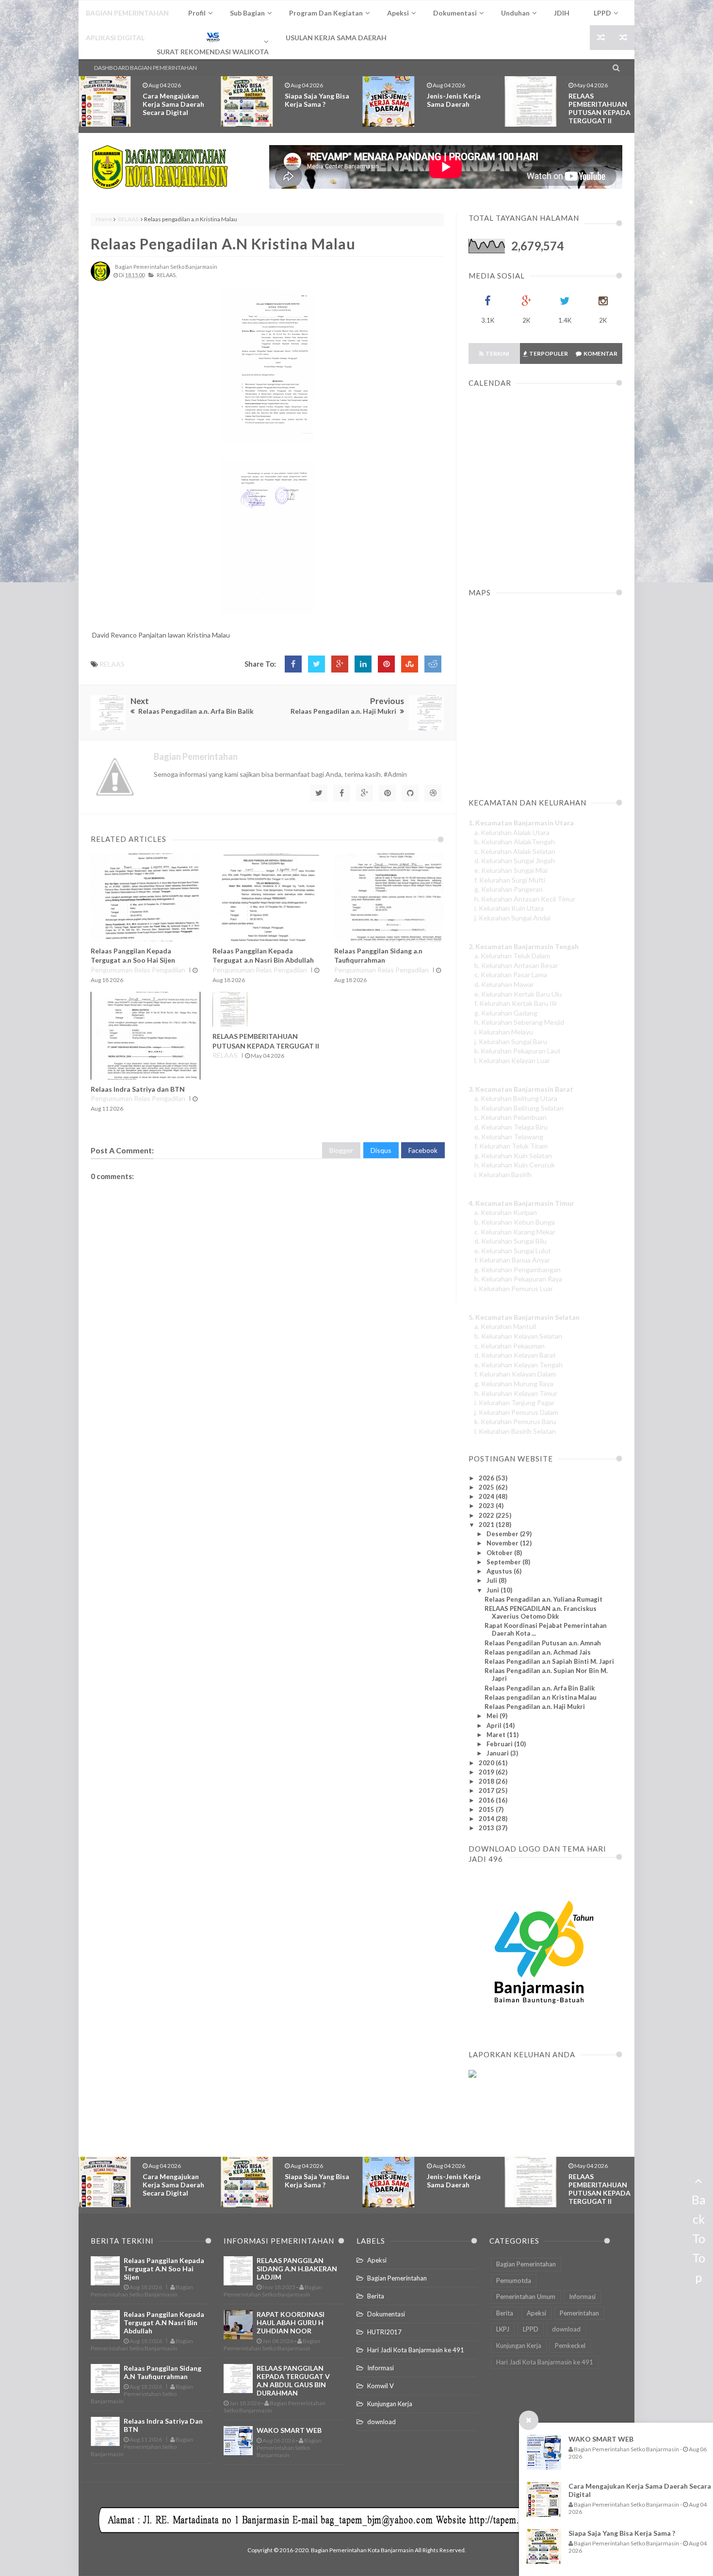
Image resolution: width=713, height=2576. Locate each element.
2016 (487, 1800)
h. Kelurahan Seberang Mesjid (519, 1022)
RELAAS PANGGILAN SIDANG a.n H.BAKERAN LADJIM (297, 2269)
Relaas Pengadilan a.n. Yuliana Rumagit (543, 1599)
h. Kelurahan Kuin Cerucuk (515, 1165)
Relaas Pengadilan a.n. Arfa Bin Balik (540, 1688)
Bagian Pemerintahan (397, 2278)
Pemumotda (514, 2281)
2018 (487, 1781)
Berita (376, 2296)
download (381, 2422)
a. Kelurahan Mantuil (505, 1326)
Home (104, 219)
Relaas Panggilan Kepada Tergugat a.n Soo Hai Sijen (164, 2269)
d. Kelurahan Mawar (504, 984)
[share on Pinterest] (386, 664)
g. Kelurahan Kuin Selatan (513, 1156)
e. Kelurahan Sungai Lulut (513, 1251)
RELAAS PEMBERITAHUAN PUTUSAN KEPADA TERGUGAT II (458, 108)
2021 (487, 1525)
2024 (487, 1496)
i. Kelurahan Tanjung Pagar (514, 1403)
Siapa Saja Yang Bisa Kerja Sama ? (622, 2533)
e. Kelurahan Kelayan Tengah (519, 1365)
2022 (487, 1515)
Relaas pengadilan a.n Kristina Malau (223, 244)
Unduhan (515, 13)
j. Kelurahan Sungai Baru (511, 1042)
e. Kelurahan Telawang (509, 1137)
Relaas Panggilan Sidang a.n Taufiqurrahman (162, 2372)
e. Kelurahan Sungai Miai (511, 870)
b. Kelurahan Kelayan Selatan (518, 1336)
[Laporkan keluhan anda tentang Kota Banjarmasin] (472, 2075)
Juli (493, 1580)
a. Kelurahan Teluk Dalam (512, 956)
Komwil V (381, 2386)
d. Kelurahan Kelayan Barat (515, 1355)
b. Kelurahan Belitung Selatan (519, 1108)
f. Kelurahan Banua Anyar (512, 1260)
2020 (487, 1763)
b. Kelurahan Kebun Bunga (515, 1222)
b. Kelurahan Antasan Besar (516, 965)
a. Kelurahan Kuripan (506, 1212)
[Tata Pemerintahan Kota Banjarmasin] (160, 167)
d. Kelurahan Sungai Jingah (515, 861)
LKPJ (503, 2329)
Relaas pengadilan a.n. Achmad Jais (538, 1652)
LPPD (531, 2329)
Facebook (423, 1150)
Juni (494, 1590)
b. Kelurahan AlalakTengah (515, 842)
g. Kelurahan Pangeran (509, 889)
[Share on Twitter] (316, 664)
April (495, 1725)
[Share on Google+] (340, 664)
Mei (493, 1716)
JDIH (562, 13)
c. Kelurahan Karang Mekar (515, 1232)
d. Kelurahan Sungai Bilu (510, 1241)
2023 (487, 1506)
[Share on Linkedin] (363, 664)
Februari (500, 1744)
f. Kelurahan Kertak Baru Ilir (516, 1003)
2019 (487, 1772)
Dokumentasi (386, 2314)
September (504, 1562)
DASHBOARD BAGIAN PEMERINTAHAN (146, 68)
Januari (498, 1753)
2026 (487, 1478)
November (503, 1543)
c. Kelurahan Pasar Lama (511, 975)
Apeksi (377, 2260)
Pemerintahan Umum (526, 2297)
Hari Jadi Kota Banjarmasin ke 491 (416, 2350)
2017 (487, 1790)
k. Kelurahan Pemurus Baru (515, 1421)
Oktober (500, 1553)
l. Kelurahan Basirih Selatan (515, 1431)
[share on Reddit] (433, 664)
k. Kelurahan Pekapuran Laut (518, 1051)
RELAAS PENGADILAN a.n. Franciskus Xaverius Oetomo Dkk (541, 1612)
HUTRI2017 (384, 2332)
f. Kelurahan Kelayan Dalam (515, 1374)
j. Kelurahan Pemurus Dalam (516, 1412)
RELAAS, (167, 275)
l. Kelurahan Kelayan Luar (512, 1060)
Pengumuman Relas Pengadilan (138, 970)
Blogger (341, 1150)
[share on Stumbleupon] (410, 664)
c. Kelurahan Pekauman (510, 1346)
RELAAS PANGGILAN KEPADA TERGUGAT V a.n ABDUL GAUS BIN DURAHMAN (293, 2380)
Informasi (381, 2368)
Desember (503, 1534)
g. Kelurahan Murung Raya (514, 1384)
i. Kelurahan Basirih (503, 1174)
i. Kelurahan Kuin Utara (509, 908)
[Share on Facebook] (293, 664)
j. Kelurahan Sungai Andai (512, 918)
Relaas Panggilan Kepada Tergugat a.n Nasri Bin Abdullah (164, 2322)
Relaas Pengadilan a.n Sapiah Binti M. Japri (549, 1661)
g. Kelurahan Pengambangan (518, 1270)
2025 (487, 1487)
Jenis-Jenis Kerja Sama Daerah (312, 100)
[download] (539, 2027)
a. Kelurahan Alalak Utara (512, 832)
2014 (487, 1819)
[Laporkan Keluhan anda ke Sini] (515, 2121)
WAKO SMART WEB (601, 2439)
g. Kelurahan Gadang (506, 1013)
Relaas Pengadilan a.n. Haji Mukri (535, 1706)
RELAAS (128, 219)
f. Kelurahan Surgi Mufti (510, 880)
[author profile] (100, 279)
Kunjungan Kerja (390, 2404)
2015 (487, 1809)
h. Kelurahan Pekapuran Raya (518, 1279)
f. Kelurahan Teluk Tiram (511, 1146)
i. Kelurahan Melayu (504, 1032)
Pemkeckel (570, 2346)
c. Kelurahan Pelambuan (510, 1117)
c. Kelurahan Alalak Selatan (515, 851)
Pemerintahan (579, 2313)
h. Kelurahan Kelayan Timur (516, 1393)
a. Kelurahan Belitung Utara (516, 1098)
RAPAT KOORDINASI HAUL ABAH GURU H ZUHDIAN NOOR (291, 2322)
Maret (497, 1735)
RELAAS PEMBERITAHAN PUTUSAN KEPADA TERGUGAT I (600, 108)
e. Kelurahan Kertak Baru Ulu (518, 994)
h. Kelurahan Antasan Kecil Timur (525, 899)
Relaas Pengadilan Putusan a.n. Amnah (543, 1643)
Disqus (381, 1150)
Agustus (500, 1571)
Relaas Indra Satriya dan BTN (138, 1089)
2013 (487, 1828)
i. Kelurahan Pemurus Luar (514, 1288)
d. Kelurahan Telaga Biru (511, 1127)
